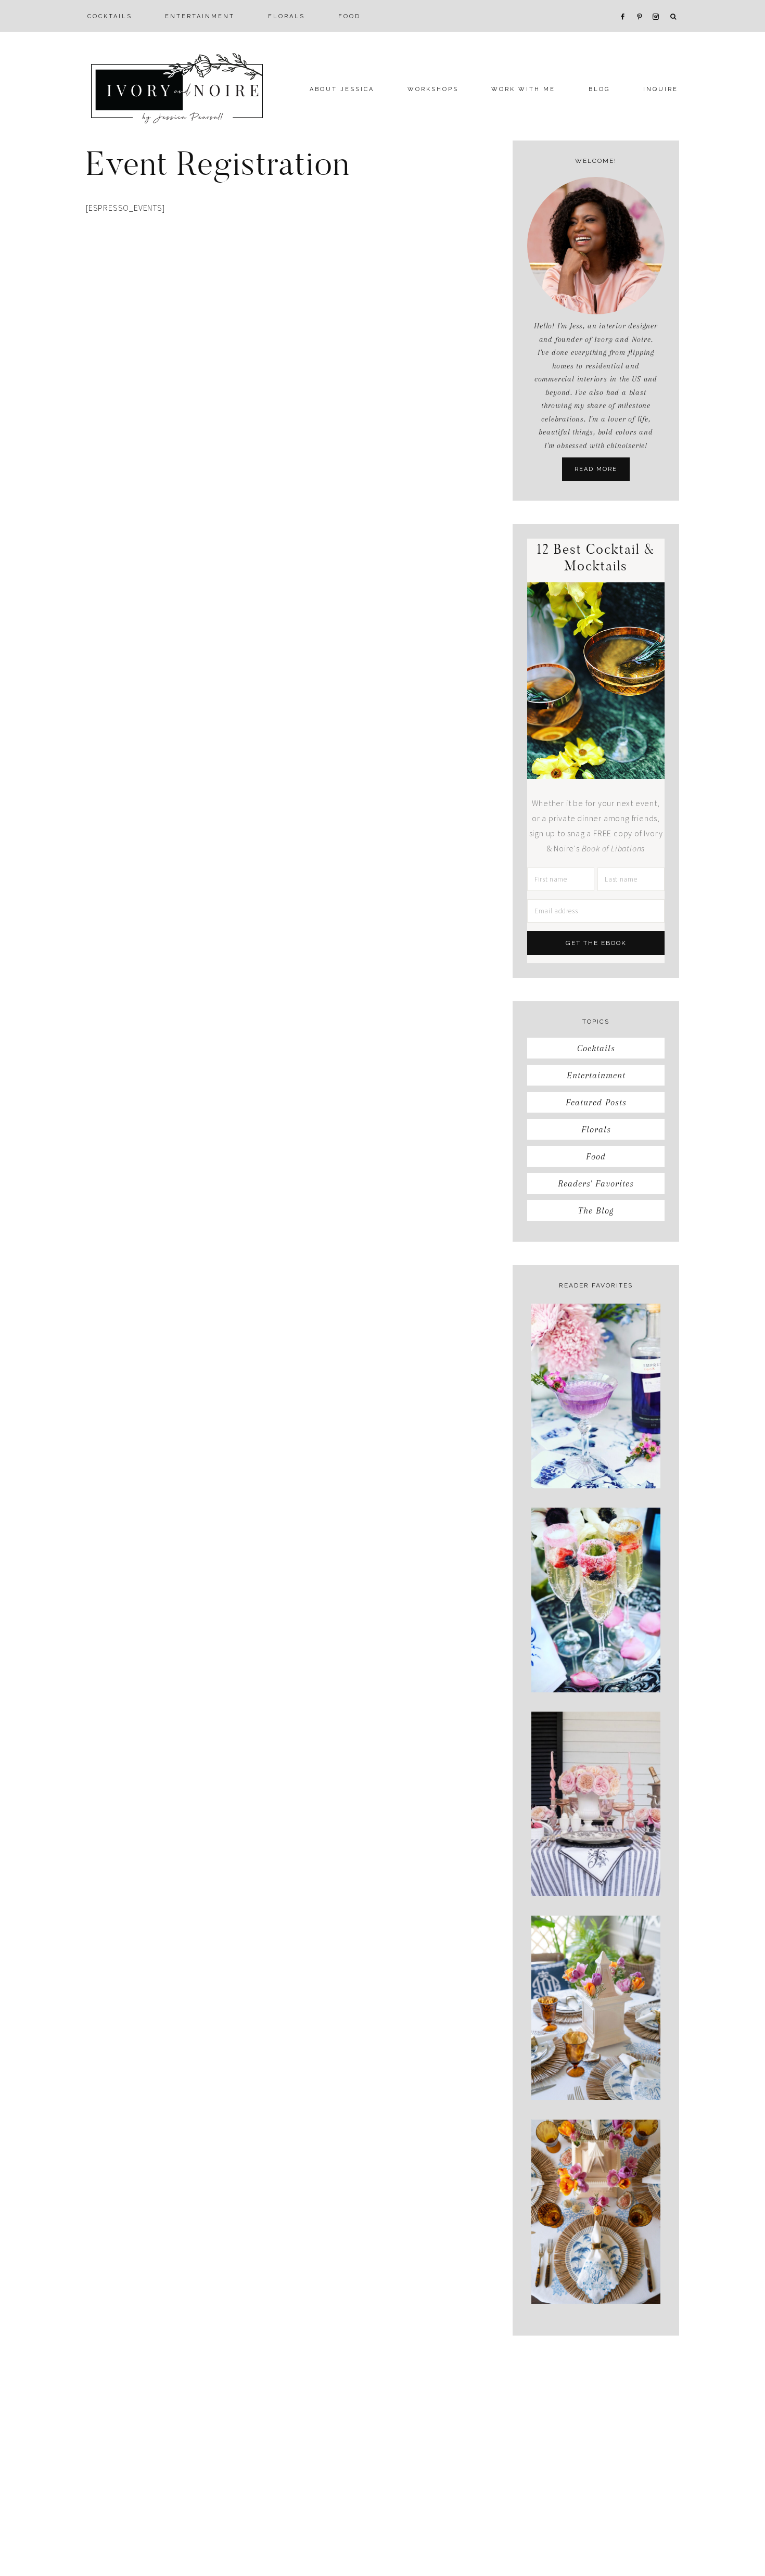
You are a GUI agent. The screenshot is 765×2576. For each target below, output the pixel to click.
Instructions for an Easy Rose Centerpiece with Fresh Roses (596, 1860)
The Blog (596, 1210)
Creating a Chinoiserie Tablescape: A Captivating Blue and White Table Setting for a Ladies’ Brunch (596, 2257)
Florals (596, 1129)
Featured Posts (596, 1102)
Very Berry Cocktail (596, 1667)
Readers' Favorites (596, 1183)
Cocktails (596, 1048)
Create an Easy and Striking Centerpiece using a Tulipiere (596, 2064)
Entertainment (596, 1075)
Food (596, 1156)
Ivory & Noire (177, 88)
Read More (596, 469)
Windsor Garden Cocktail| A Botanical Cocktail (596, 1452)
